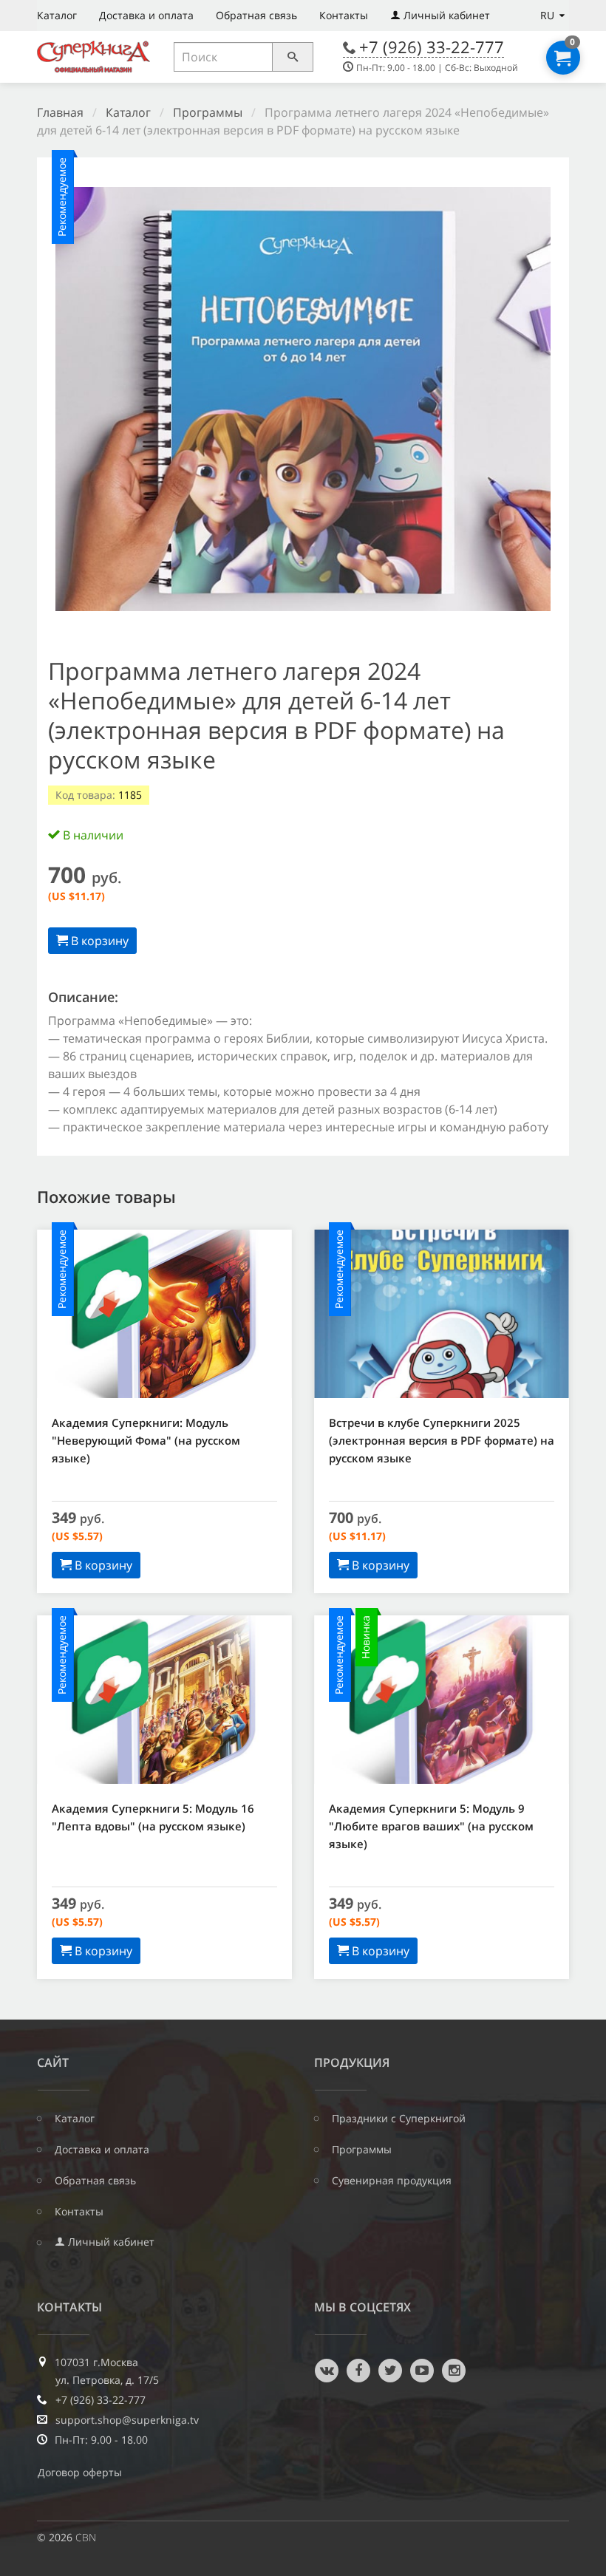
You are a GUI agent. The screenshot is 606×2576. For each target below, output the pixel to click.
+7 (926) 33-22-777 (432, 47)
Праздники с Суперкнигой (399, 2119)
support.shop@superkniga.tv (127, 2420)
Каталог (57, 15)
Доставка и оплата (146, 15)
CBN (86, 2537)
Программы (208, 112)
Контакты (344, 15)
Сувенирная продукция (392, 2181)
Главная (60, 112)
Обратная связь (256, 15)
